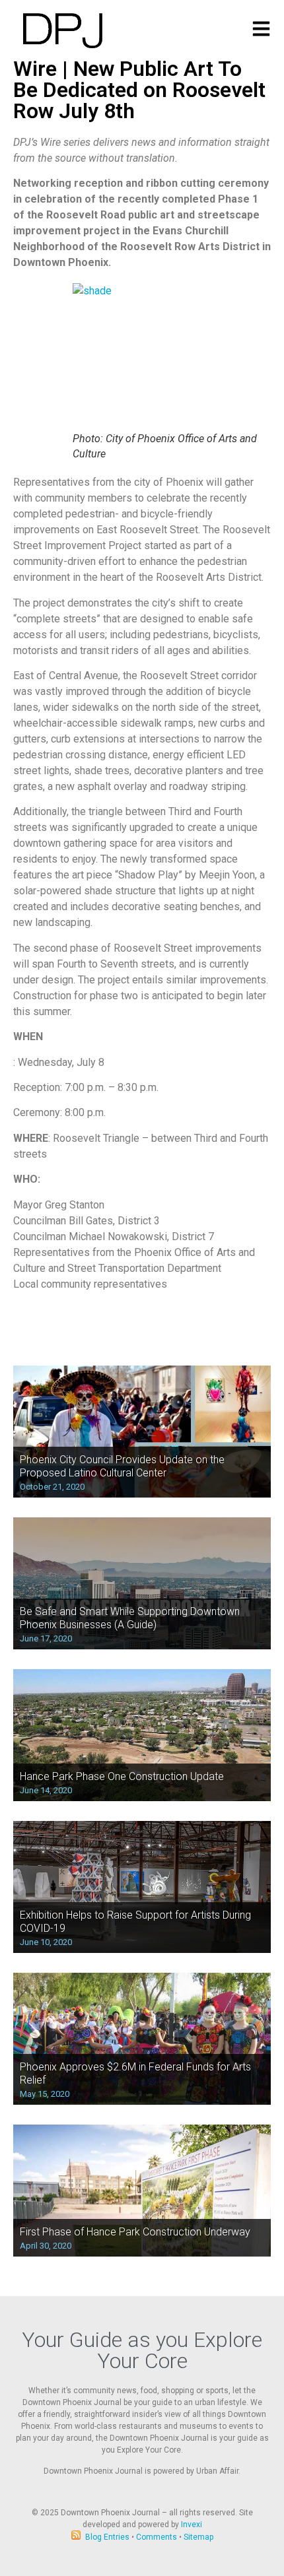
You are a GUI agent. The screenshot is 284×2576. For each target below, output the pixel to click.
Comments (157, 2537)
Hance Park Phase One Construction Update (122, 1776)
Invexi (192, 2525)
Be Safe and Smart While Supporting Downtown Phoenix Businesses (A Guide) (130, 1618)
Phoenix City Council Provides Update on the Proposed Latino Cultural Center (122, 1466)
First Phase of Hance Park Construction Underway (135, 2232)
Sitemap (198, 2537)
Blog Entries (107, 2537)
